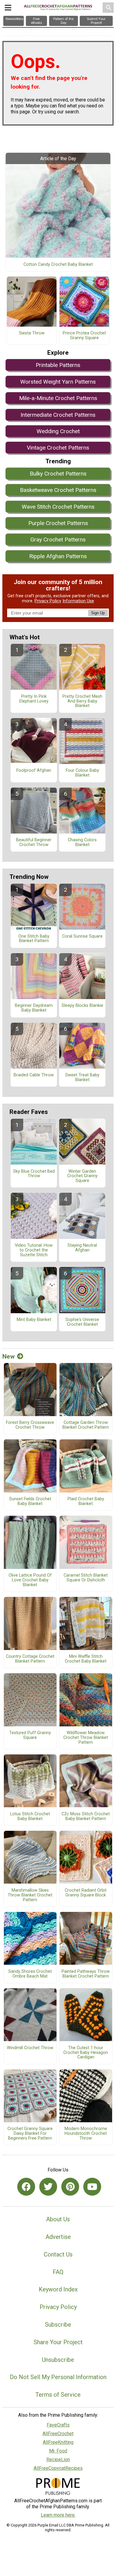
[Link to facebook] (26, 2187)
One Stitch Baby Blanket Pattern (34, 939)
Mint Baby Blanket (34, 1320)
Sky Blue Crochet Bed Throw (34, 1174)
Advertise (58, 2237)
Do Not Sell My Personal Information (58, 2377)
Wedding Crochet (58, 431)
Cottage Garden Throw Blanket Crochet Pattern (86, 1425)
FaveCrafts (58, 2425)
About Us (58, 2219)
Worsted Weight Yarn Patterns (58, 382)
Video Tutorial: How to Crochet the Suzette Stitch (34, 1250)
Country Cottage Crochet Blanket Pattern (30, 1659)
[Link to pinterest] (70, 2187)
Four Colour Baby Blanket (82, 773)
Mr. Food (58, 2451)
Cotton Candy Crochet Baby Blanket (58, 265)
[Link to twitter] (48, 2187)
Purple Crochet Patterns (58, 523)
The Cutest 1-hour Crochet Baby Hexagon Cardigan (86, 2053)
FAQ (58, 2272)
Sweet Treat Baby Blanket (82, 1078)
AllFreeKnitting (58, 2442)
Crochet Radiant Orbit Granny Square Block (86, 1893)
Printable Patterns (58, 365)
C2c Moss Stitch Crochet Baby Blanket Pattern (86, 1816)
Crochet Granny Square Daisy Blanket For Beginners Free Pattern (30, 2134)
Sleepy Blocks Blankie (82, 1006)
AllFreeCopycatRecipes (58, 2468)
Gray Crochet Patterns (58, 540)
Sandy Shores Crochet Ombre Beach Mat (30, 1974)
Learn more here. (58, 2515)
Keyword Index (58, 2289)
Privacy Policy (48, 601)
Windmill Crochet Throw (30, 2048)
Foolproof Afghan (34, 771)
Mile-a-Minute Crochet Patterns (58, 398)
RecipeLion (58, 2460)
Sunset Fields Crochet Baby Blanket (30, 1501)
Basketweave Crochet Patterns (58, 490)
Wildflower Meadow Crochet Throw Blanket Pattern (86, 1738)
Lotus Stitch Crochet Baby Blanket (30, 1816)
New (8, 1356)
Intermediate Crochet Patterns (58, 415)
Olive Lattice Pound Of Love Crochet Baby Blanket (30, 1580)
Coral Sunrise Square (82, 936)
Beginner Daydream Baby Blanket (34, 1008)
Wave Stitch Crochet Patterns (58, 507)
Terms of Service (58, 2395)
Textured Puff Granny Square (30, 1735)
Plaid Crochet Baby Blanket (86, 1501)
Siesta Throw (32, 333)
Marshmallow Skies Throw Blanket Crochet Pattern (30, 1895)
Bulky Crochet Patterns (58, 474)
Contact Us (58, 2254)
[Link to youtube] (92, 2187)
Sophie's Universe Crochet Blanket (82, 1322)
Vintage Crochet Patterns (58, 448)
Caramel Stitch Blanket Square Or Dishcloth (86, 1578)
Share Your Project (58, 2342)
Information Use (78, 601)
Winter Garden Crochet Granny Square (82, 1176)
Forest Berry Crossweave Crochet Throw (30, 1425)
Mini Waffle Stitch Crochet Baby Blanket (86, 1659)
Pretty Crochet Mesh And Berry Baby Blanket (82, 701)
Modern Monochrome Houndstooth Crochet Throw (86, 2134)
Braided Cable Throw (34, 1075)
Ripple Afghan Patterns (58, 556)
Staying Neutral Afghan (82, 1248)
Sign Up (98, 613)
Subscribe (58, 2325)
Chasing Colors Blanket (82, 842)
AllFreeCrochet (58, 2434)
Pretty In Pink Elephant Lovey (34, 699)
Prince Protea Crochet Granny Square (84, 336)
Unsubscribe (58, 2360)
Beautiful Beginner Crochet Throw (34, 842)
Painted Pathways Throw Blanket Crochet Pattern (86, 1974)
